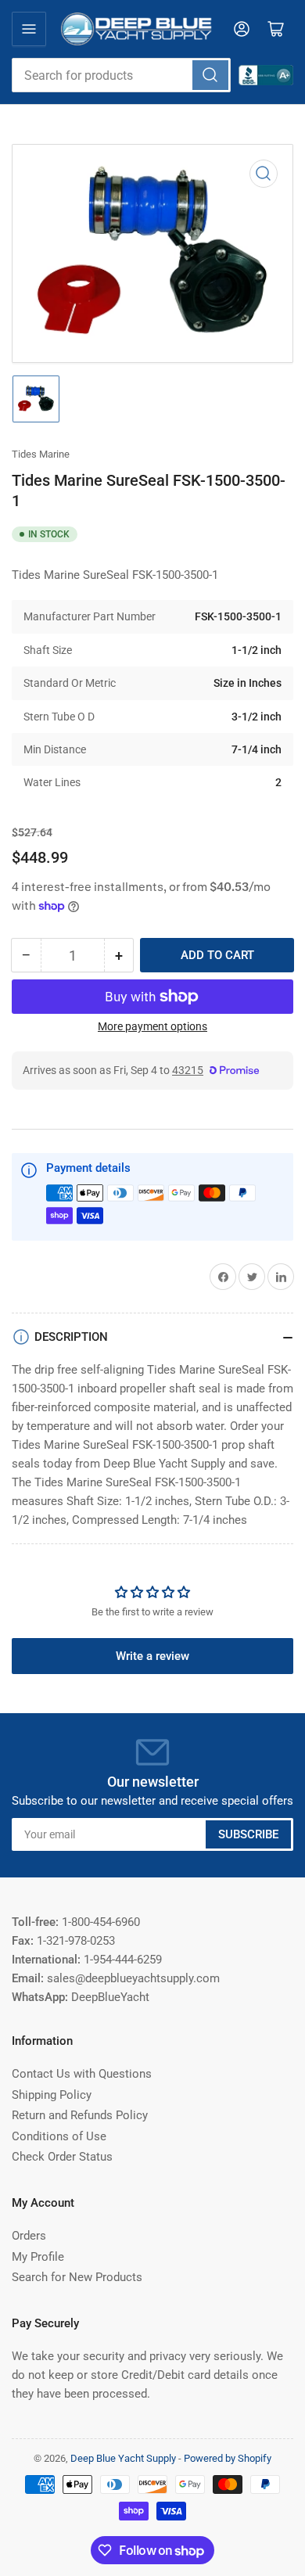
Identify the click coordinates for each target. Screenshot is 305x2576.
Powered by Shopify (228, 2458)
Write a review (152, 1656)
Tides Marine (41, 454)
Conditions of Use (59, 2136)
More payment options (152, 1026)
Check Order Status (62, 2157)
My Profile (38, 2257)
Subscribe (248, 1834)
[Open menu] (29, 29)
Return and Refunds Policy (80, 2115)
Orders (29, 2236)
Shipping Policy (52, 2095)
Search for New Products (77, 2277)
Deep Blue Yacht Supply (123, 2458)
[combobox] (121, 75)
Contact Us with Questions (82, 2074)
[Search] (210, 75)
